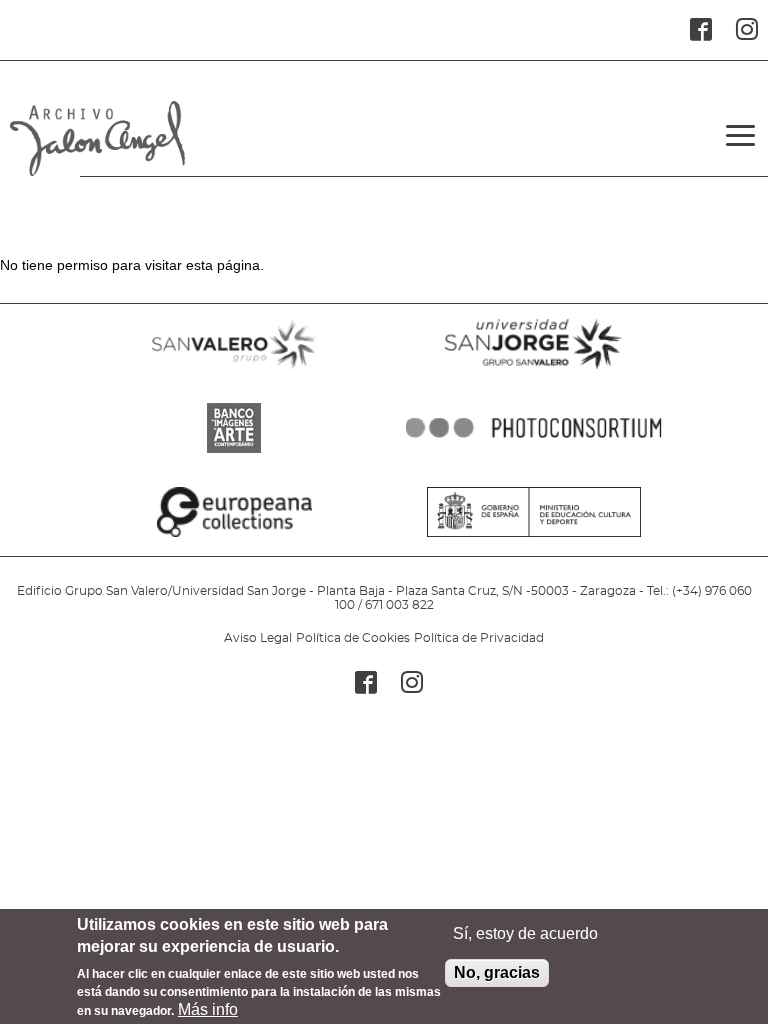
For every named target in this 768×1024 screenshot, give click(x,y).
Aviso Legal (258, 638)
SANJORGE (534, 369)
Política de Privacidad (479, 638)
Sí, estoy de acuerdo (525, 933)
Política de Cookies (353, 638)
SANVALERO (234, 369)
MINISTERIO (534, 537)
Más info (208, 1009)
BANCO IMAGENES (234, 453)
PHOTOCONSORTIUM (534, 453)
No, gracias (497, 972)
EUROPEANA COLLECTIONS (234, 537)
